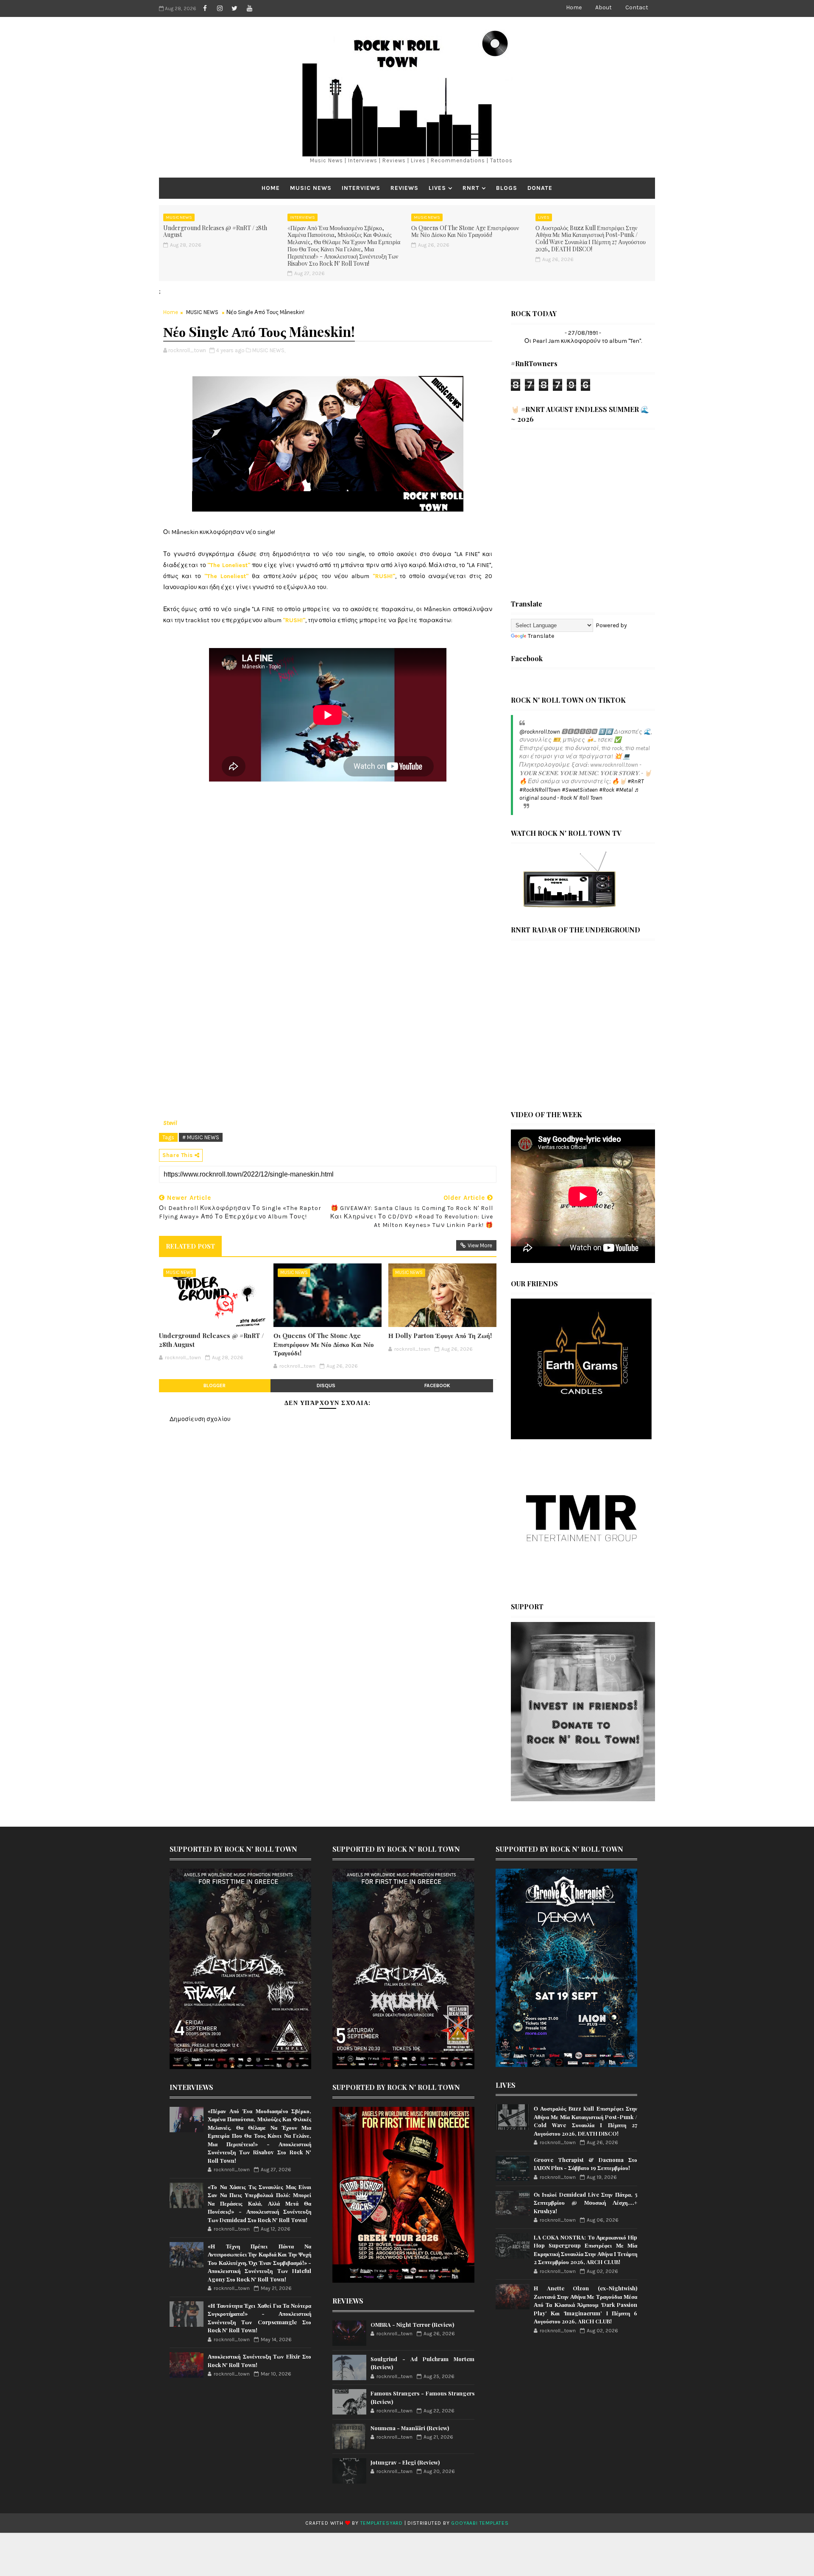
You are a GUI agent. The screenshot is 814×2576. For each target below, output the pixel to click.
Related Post (190, 1246)
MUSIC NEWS (311, 188)
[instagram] (220, 8)
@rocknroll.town (540, 732)
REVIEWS (404, 188)
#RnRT (636, 781)
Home (574, 7)
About (604, 7)
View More (480, 1245)
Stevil (170, 1123)
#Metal (624, 790)
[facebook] (205, 8)
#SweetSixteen (580, 790)
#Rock (607, 790)
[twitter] (234, 8)
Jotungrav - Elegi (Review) (405, 2462)
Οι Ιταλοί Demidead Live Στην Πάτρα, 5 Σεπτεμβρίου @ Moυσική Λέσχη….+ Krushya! (585, 2203)
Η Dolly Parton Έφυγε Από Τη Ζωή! (440, 1335)
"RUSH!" (384, 576)
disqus (326, 1385)
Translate (541, 636)
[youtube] (249, 8)
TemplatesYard (382, 2523)
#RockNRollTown (540, 790)
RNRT (471, 188)
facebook (437, 1385)
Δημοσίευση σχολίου (200, 1419)
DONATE (540, 188)
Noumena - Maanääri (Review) (410, 2428)
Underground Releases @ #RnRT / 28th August (215, 231)
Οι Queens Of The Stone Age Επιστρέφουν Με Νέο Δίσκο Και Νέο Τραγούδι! (465, 231)
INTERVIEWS (361, 188)
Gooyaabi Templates (480, 2523)
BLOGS (507, 188)
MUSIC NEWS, (269, 350)
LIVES (437, 188)
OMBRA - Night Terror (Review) (412, 2324)
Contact (637, 7)
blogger (215, 1385)
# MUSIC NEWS (201, 1137)
